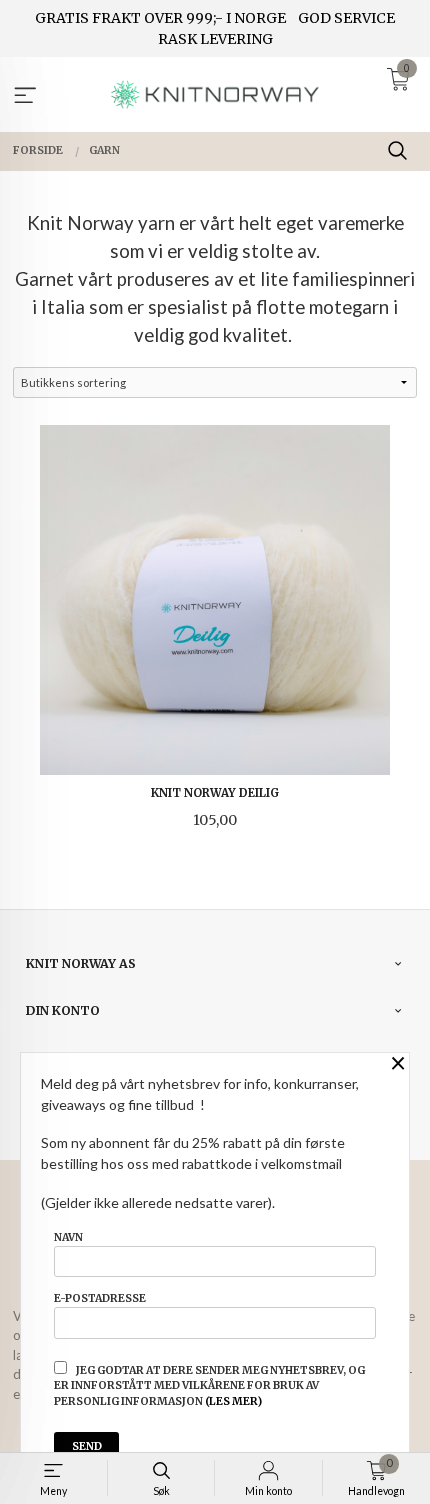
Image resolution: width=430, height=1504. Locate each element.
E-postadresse (100, 1298)
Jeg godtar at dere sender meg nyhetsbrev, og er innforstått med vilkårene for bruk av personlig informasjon (209, 1386)
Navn (68, 1237)
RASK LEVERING (215, 39)
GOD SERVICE (346, 18)
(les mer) (233, 1401)
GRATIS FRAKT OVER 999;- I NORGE (160, 18)
